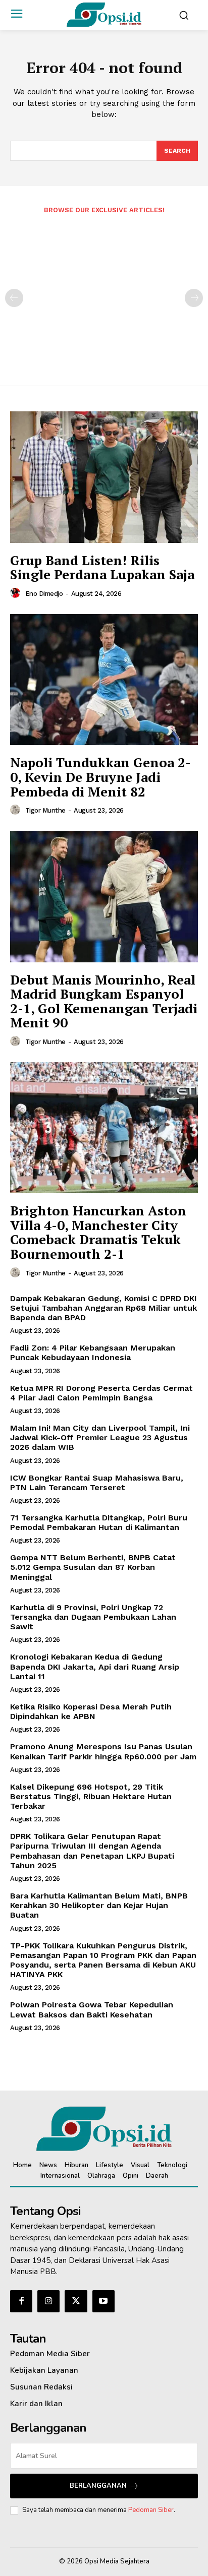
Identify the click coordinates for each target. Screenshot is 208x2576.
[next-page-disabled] (194, 298)
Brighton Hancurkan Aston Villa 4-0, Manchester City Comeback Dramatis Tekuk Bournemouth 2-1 (98, 1232)
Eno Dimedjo (44, 594)
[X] (76, 2301)
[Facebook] (21, 2301)
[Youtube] (103, 2301)
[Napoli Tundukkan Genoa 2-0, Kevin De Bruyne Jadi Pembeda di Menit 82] (104, 680)
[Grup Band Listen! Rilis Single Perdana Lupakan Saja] (104, 477)
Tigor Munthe (45, 810)
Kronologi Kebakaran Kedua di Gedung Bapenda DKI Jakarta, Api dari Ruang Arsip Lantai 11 (95, 1666)
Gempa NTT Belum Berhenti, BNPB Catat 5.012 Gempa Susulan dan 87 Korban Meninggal (93, 1567)
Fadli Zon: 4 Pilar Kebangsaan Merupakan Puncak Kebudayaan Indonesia (93, 1353)
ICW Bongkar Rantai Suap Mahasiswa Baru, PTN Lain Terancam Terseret (97, 1483)
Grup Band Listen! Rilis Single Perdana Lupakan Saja (102, 567)
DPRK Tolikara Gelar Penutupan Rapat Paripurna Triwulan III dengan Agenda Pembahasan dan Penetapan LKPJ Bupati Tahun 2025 (92, 1851)
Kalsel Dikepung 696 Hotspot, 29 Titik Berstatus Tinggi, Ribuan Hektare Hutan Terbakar (91, 1796)
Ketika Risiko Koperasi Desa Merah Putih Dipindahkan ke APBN (91, 1711)
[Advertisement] (104, 293)
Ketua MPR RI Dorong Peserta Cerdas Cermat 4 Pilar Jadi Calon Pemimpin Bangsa (101, 1393)
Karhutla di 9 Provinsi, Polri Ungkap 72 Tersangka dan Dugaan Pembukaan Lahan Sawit (93, 1617)
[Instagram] (48, 2301)
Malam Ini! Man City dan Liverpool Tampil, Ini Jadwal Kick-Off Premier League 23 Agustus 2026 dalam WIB (100, 1437)
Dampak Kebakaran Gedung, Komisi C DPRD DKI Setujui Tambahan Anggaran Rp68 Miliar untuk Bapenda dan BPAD (103, 1308)
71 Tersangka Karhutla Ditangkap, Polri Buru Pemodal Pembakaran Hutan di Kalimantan (99, 1522)
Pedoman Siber (151, 2510)
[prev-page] (14, 298)
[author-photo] (17, 593)
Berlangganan (98, 2486)
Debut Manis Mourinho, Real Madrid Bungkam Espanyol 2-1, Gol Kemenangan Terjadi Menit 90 (104, 1001)
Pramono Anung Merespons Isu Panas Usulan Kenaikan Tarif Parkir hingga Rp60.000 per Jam (103, 1751)
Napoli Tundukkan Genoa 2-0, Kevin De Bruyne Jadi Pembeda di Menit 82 (100, 777)
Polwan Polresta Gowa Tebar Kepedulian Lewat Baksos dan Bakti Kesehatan (92, 2009)
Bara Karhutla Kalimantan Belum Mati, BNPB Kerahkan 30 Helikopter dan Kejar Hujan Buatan (99, 1905)
